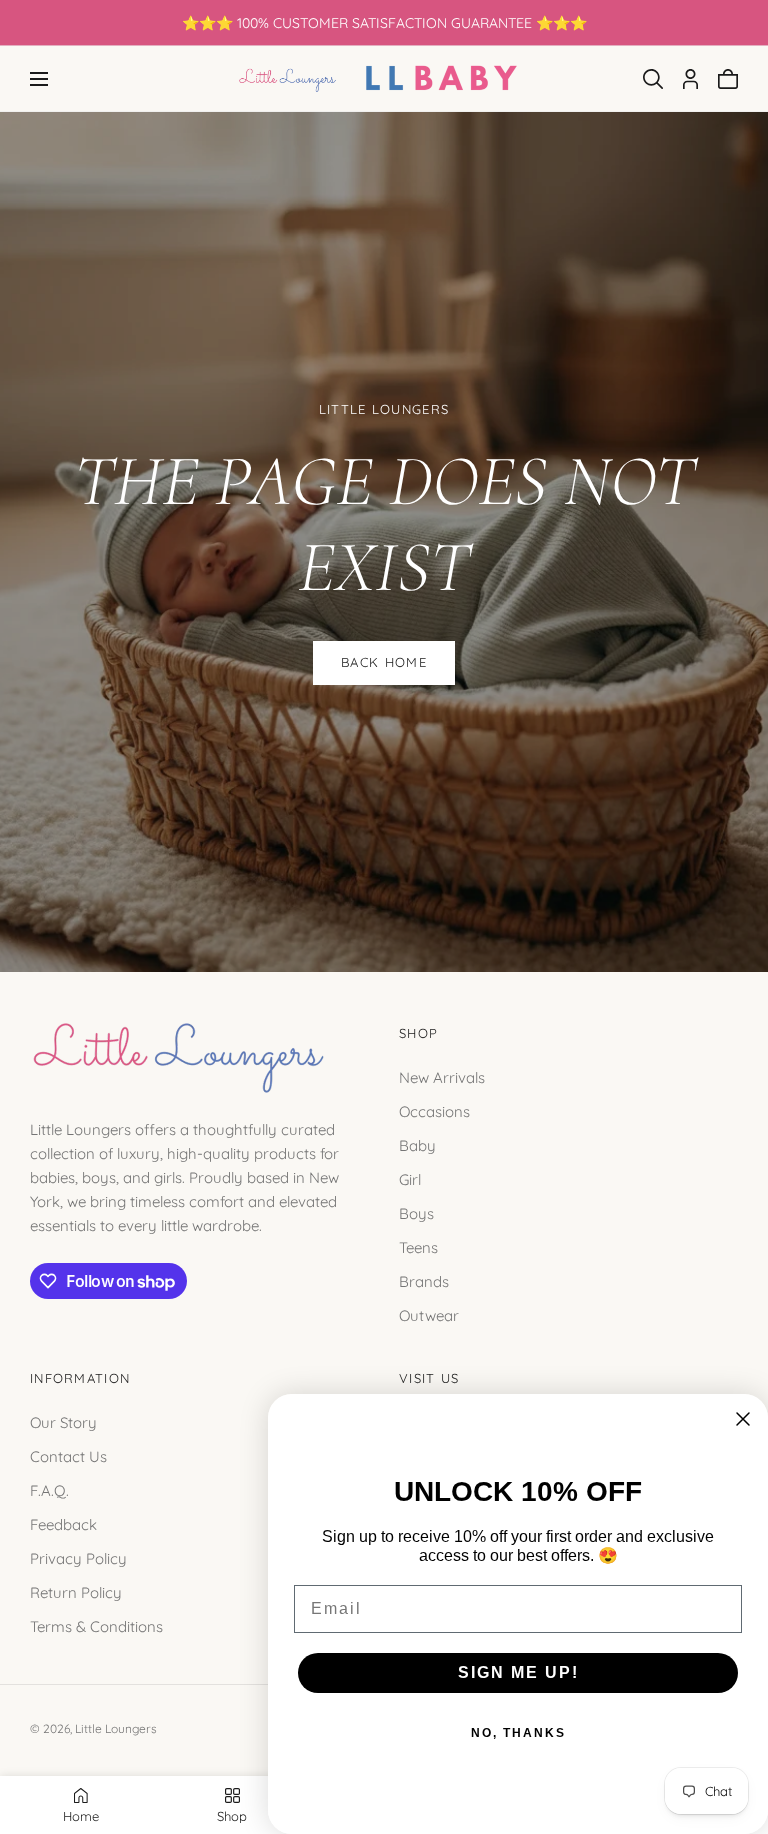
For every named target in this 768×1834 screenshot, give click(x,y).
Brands (424, 1281)
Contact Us (68, 1455)
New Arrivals (442, 1077)
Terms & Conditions (96, 1625)
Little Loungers (116, 1728)
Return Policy (76, 1591)
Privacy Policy (78, 1557)
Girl (410, 1179)
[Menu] (39, 79)
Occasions (434, 1111)
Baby (417, 1145)
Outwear (429, 1315)
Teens (418, 1247)
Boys (416, 1213)
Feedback (63, 1523)
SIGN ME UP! (518, 1672)
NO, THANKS (518, 1733)
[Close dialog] (743, 1419)
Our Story (63, 1421)
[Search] (653, 79)
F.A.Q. (49, 1489)
